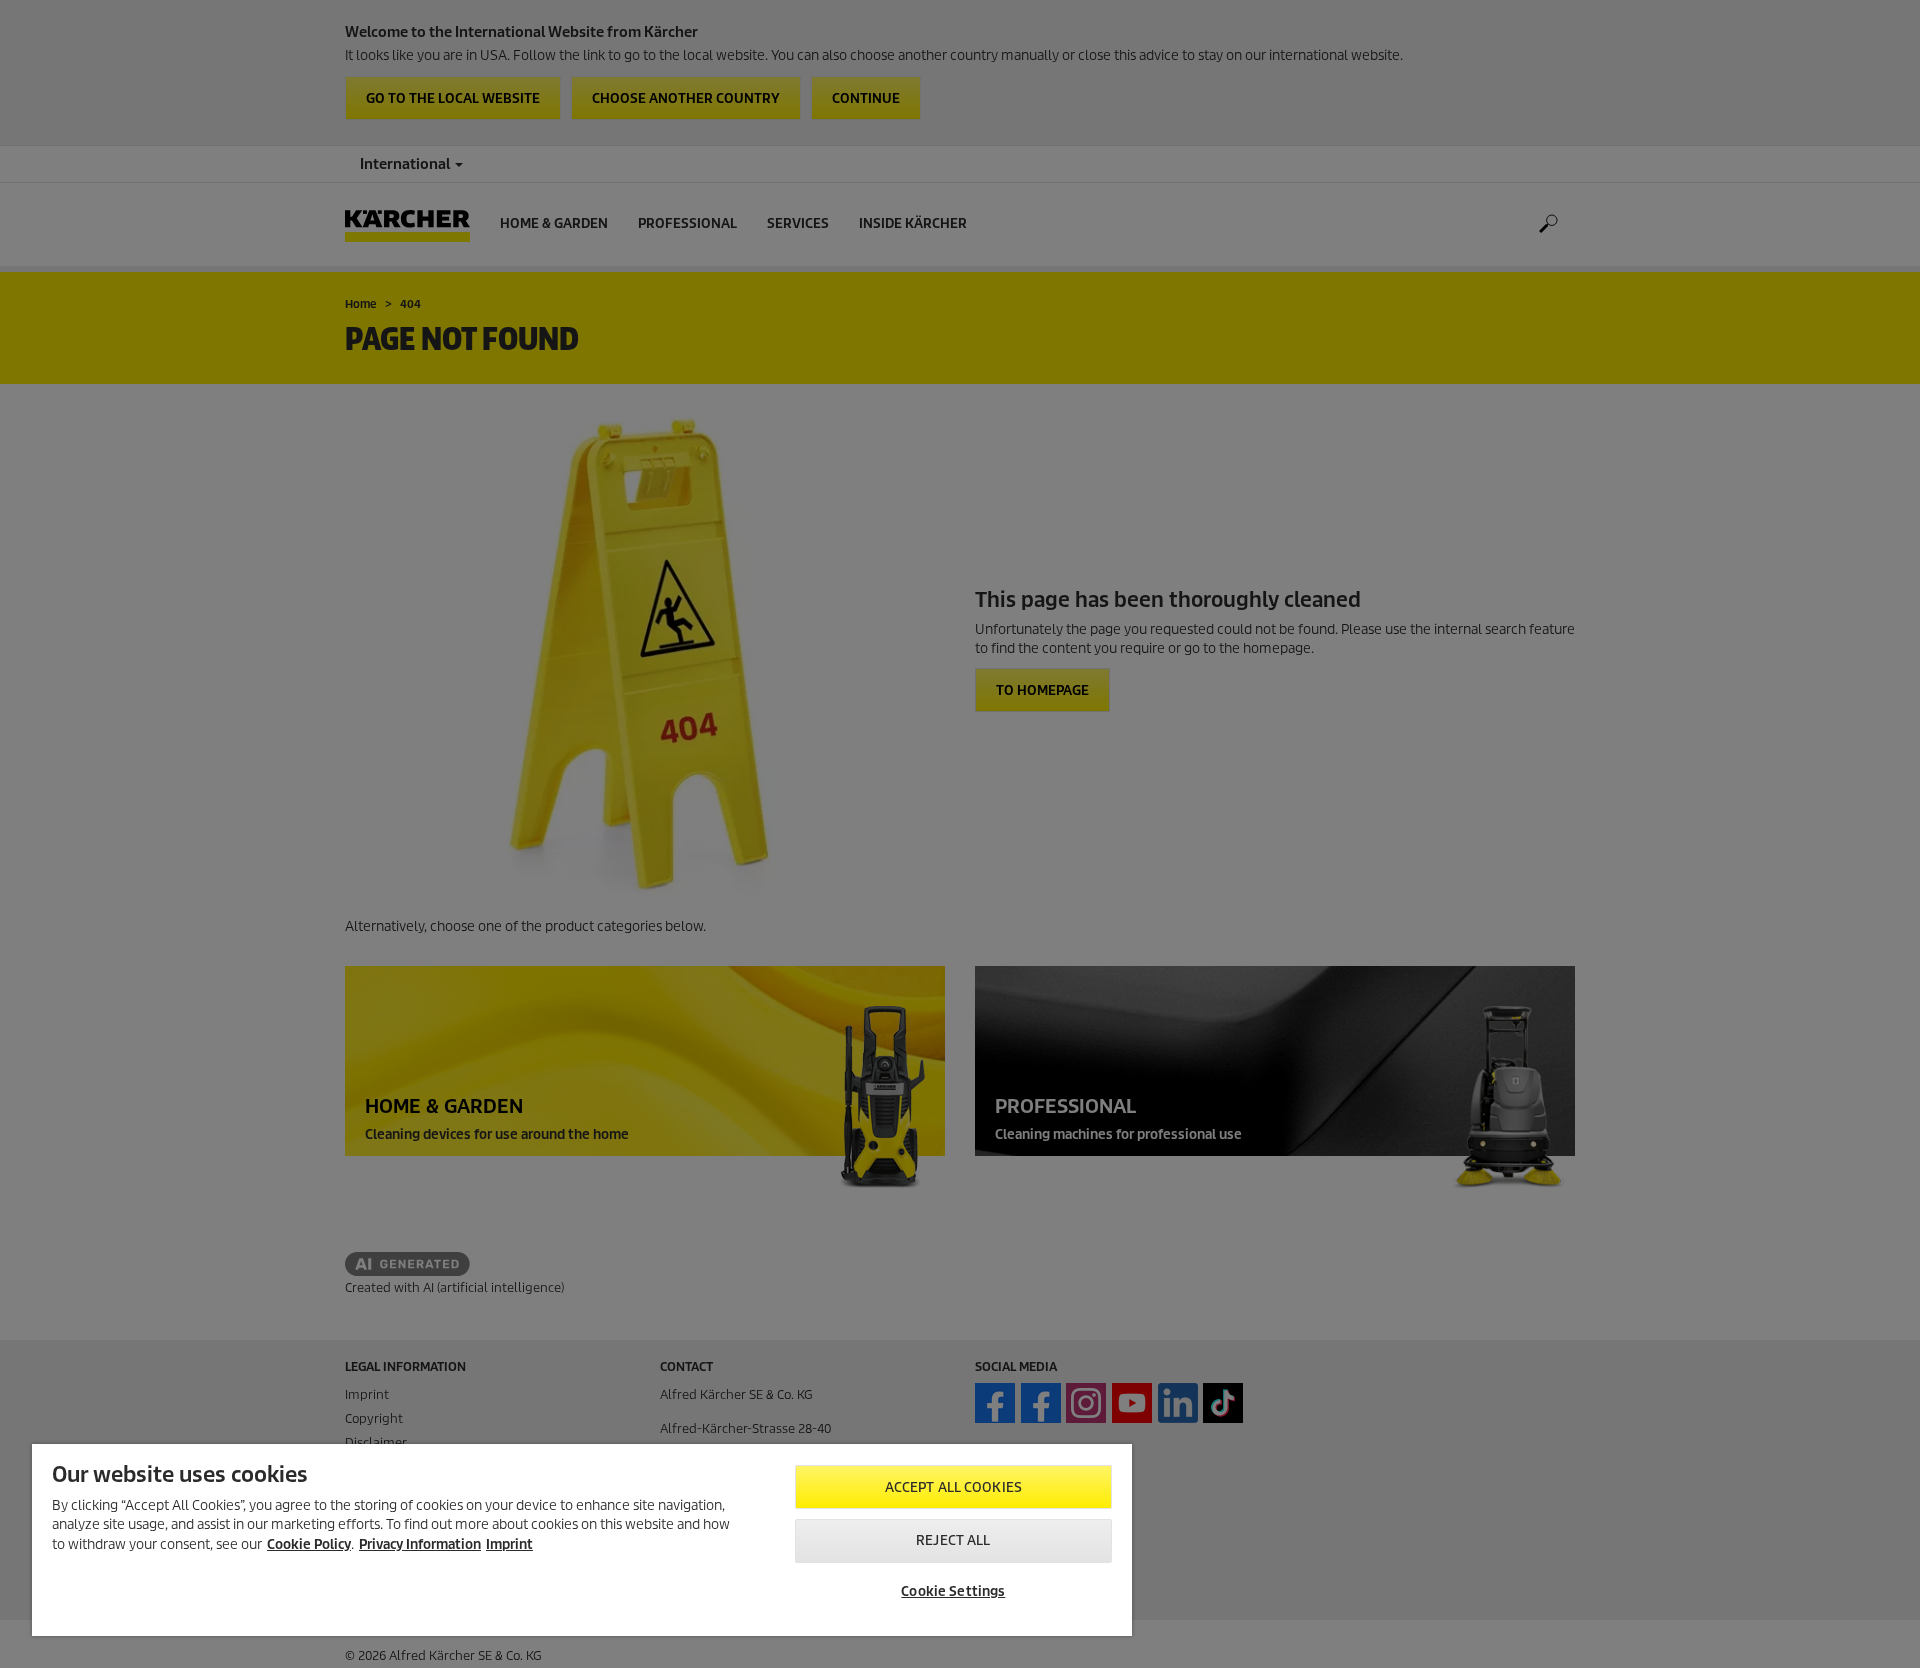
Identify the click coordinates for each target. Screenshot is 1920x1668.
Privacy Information (420, 1544)
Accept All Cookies (953, 1487)
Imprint (509, 1544)
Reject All (953, 1540)
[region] (582, 1540)
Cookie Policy (309, 1544)
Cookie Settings (953, 1591)
